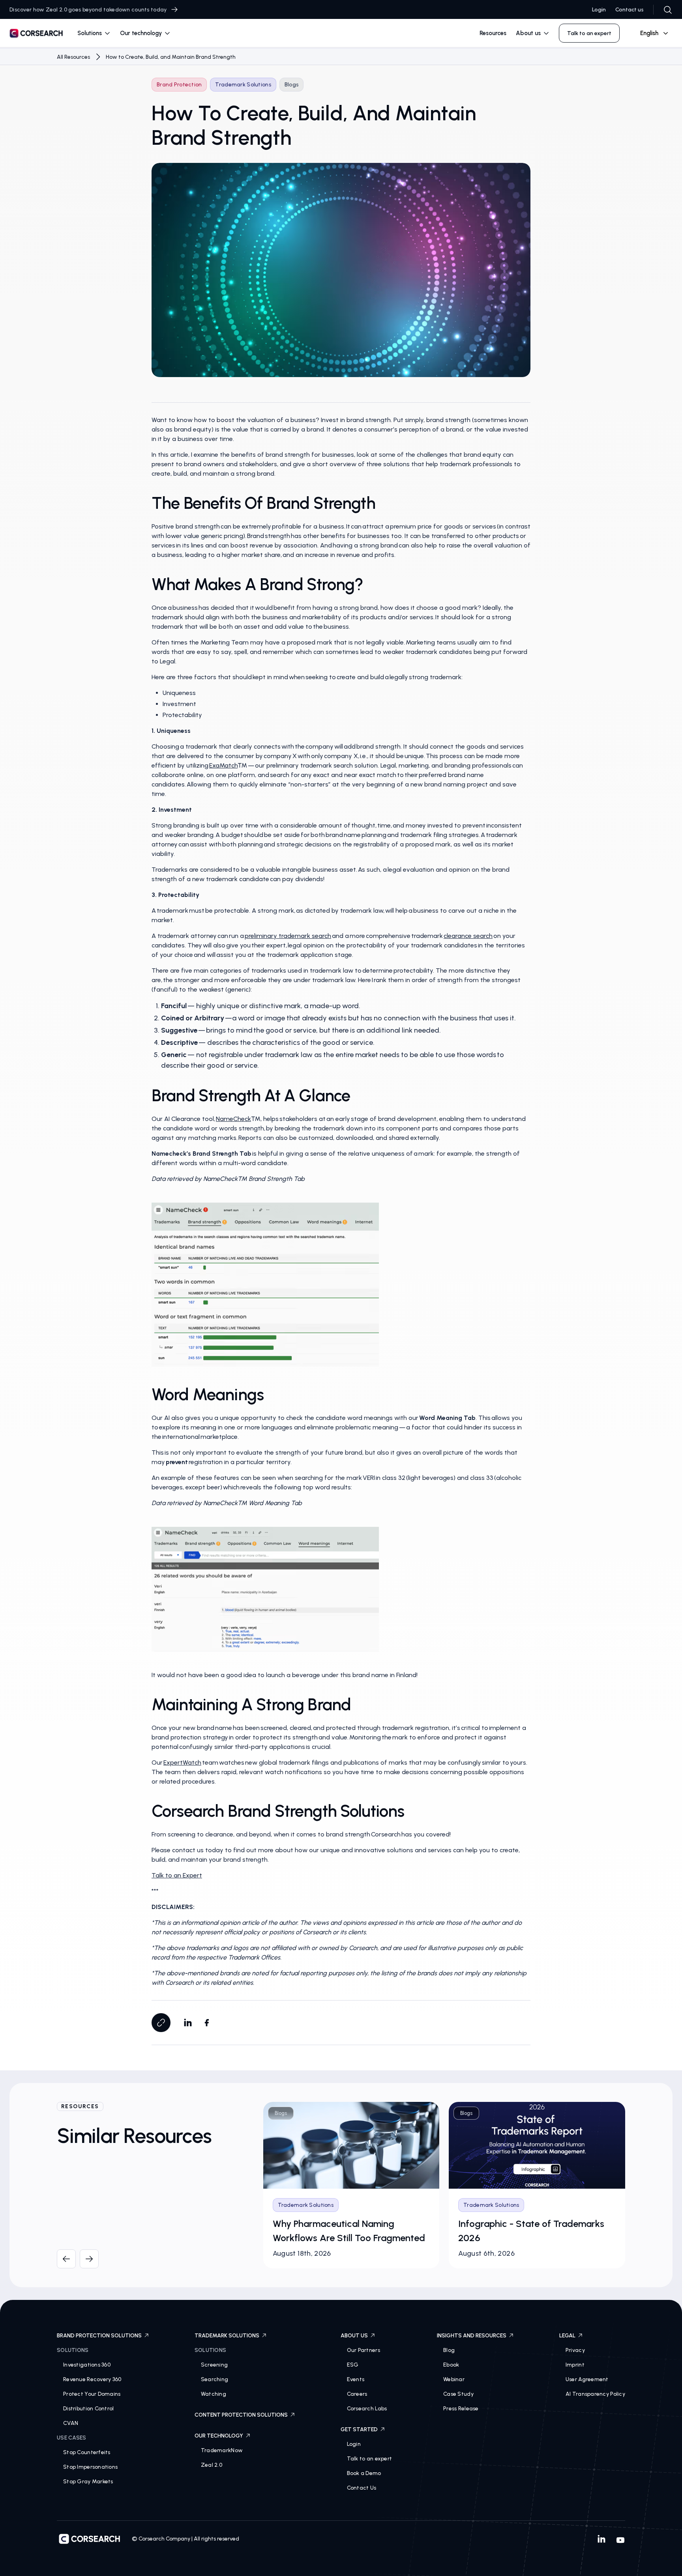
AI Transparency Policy (595, 2394)
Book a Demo (364, 2473)
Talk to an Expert (177, 1875)
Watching (214, 2394)
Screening (215, 2365)
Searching (215, 2379)
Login (599, 10)
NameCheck (233, 1119)
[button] (94, 33)
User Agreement (587, 2379)
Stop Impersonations (90, 2467)
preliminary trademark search (288, 936)
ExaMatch (223, 765)
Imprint (575, 2365)
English (649, 33)
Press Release (461, 2409)
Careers (357, 2394)
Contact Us (362, 2488)
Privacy (575, 2350)
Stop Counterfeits (87, 2452)
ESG (353, 2365)
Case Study (458, 2394)
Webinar (454, 2379)
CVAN (71, 2423)
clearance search (468, 936)
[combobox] (651, 33)
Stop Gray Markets (88, 2482)
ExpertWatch (182, 1762)
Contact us (630, 10)
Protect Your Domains (92, 2394)
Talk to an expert (370, 2459)
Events (356, 2379)
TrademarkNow (222, 2450)
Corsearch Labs (367, 2409)
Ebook (451, 2365)
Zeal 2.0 (212, 2465)
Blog (449, 2350)
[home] (36, 35)
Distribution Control (89, 2409)
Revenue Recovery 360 (92, 2379)
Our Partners (363, 2350)
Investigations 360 (87, 2365)
